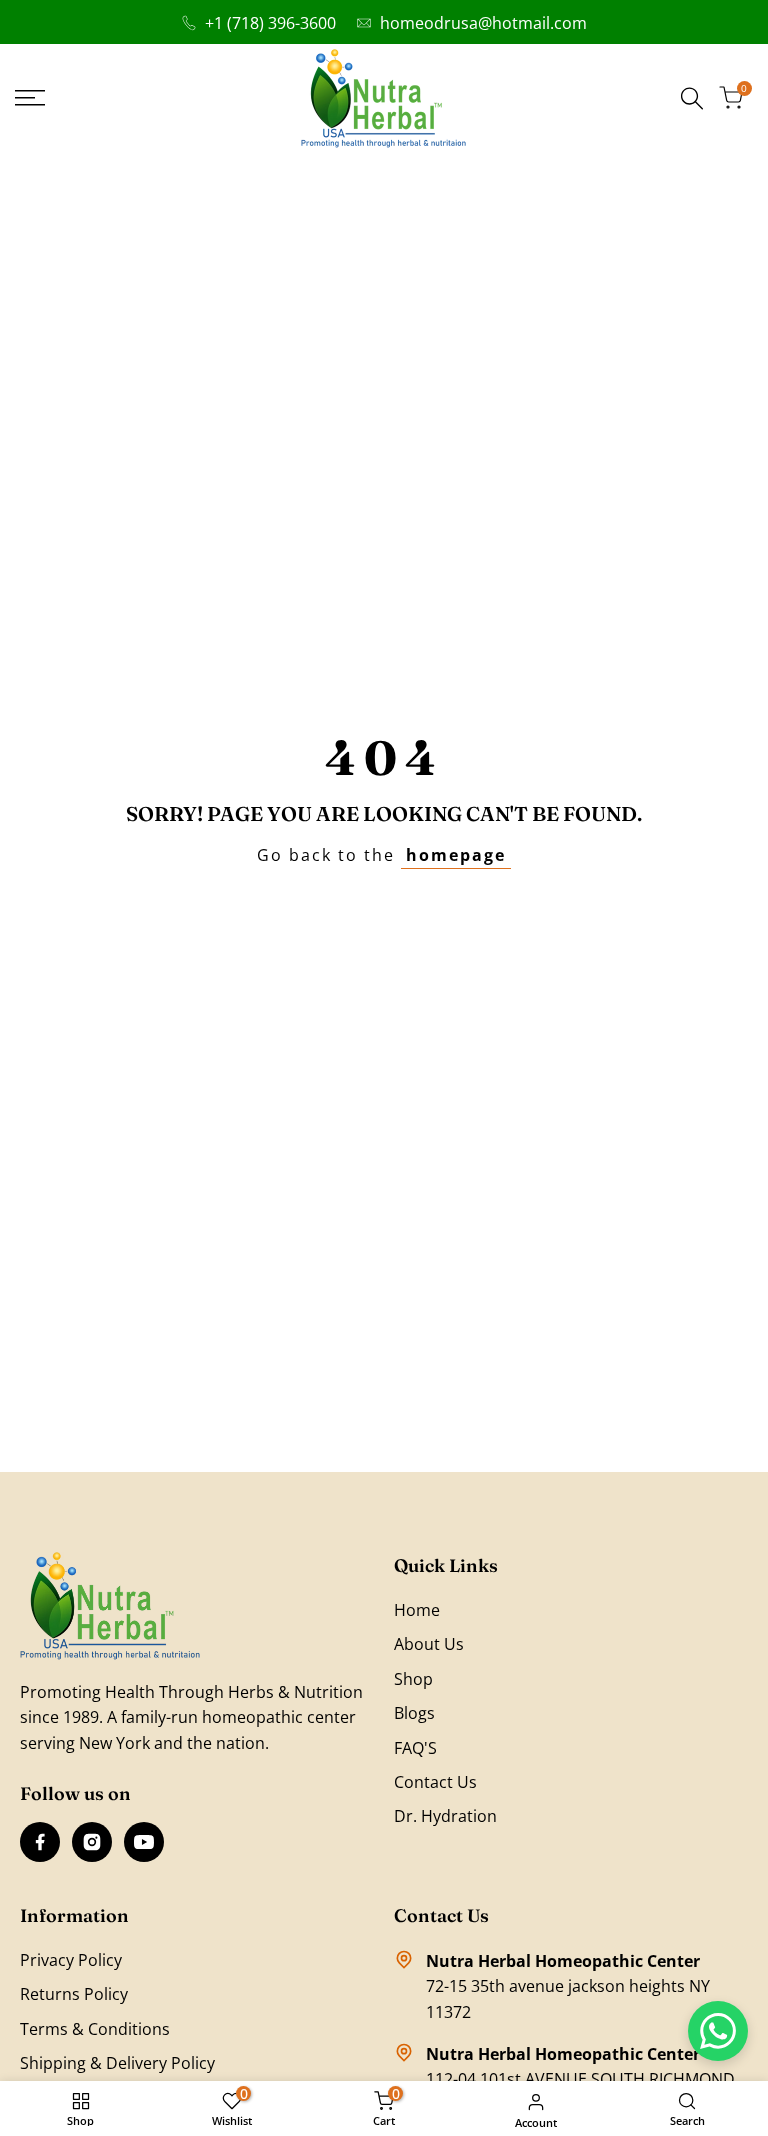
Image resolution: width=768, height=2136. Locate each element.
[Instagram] (92, 1842)
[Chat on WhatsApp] (718, 2031)
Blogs (414, 1713)
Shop (413, 1679)
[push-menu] (30, 98)
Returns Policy (74, 1994)
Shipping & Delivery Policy (117, 2063)
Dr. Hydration (445, 1816)
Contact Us (435, 1782)
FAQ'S (415, 1748)
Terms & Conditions (95, 2029)
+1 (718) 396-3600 (270, 23)
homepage (456, 855)
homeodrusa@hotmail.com (483, 23)
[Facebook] (40, 1842)
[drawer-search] (692, 98)
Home (417, 1610)
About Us (429, 1644)
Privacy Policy (71, 1960)
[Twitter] (144, 1842)
